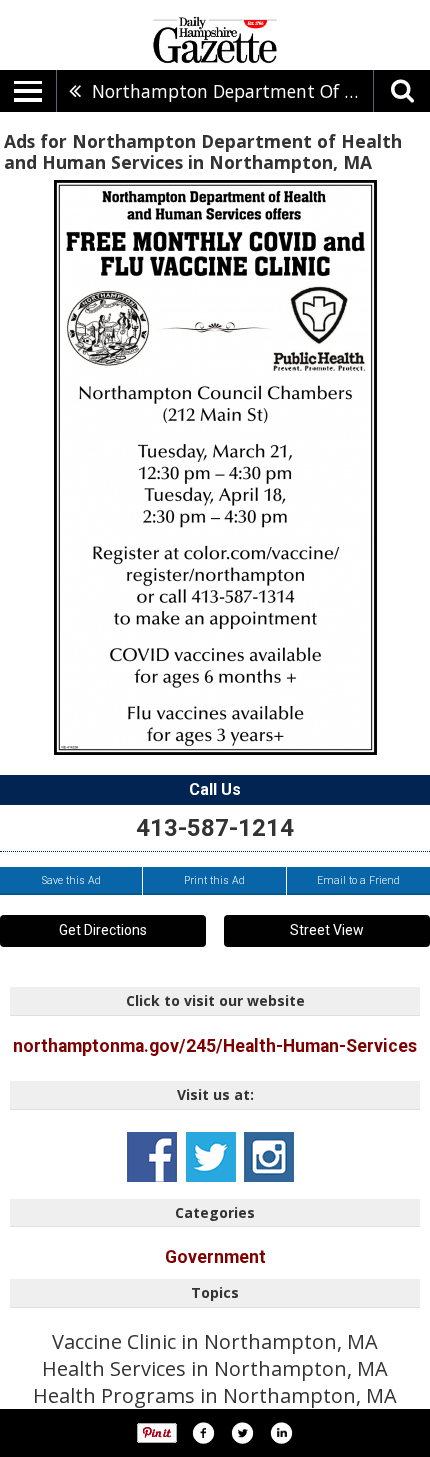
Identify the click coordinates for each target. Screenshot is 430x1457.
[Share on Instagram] (281, 1433)
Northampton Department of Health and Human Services (232, 91)
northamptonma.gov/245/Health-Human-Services (215, 1046)
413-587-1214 (215, 828)
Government (215, 1257)
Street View (327, 930)
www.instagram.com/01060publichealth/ (269, 1157)
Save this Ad (71, 880)
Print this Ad (214, 880)
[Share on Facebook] (203, 1433)
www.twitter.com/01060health (211, 1157)
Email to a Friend (358, 880)
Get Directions (103, 930)
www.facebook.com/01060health (152, 1157)
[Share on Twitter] (242, 1433)
